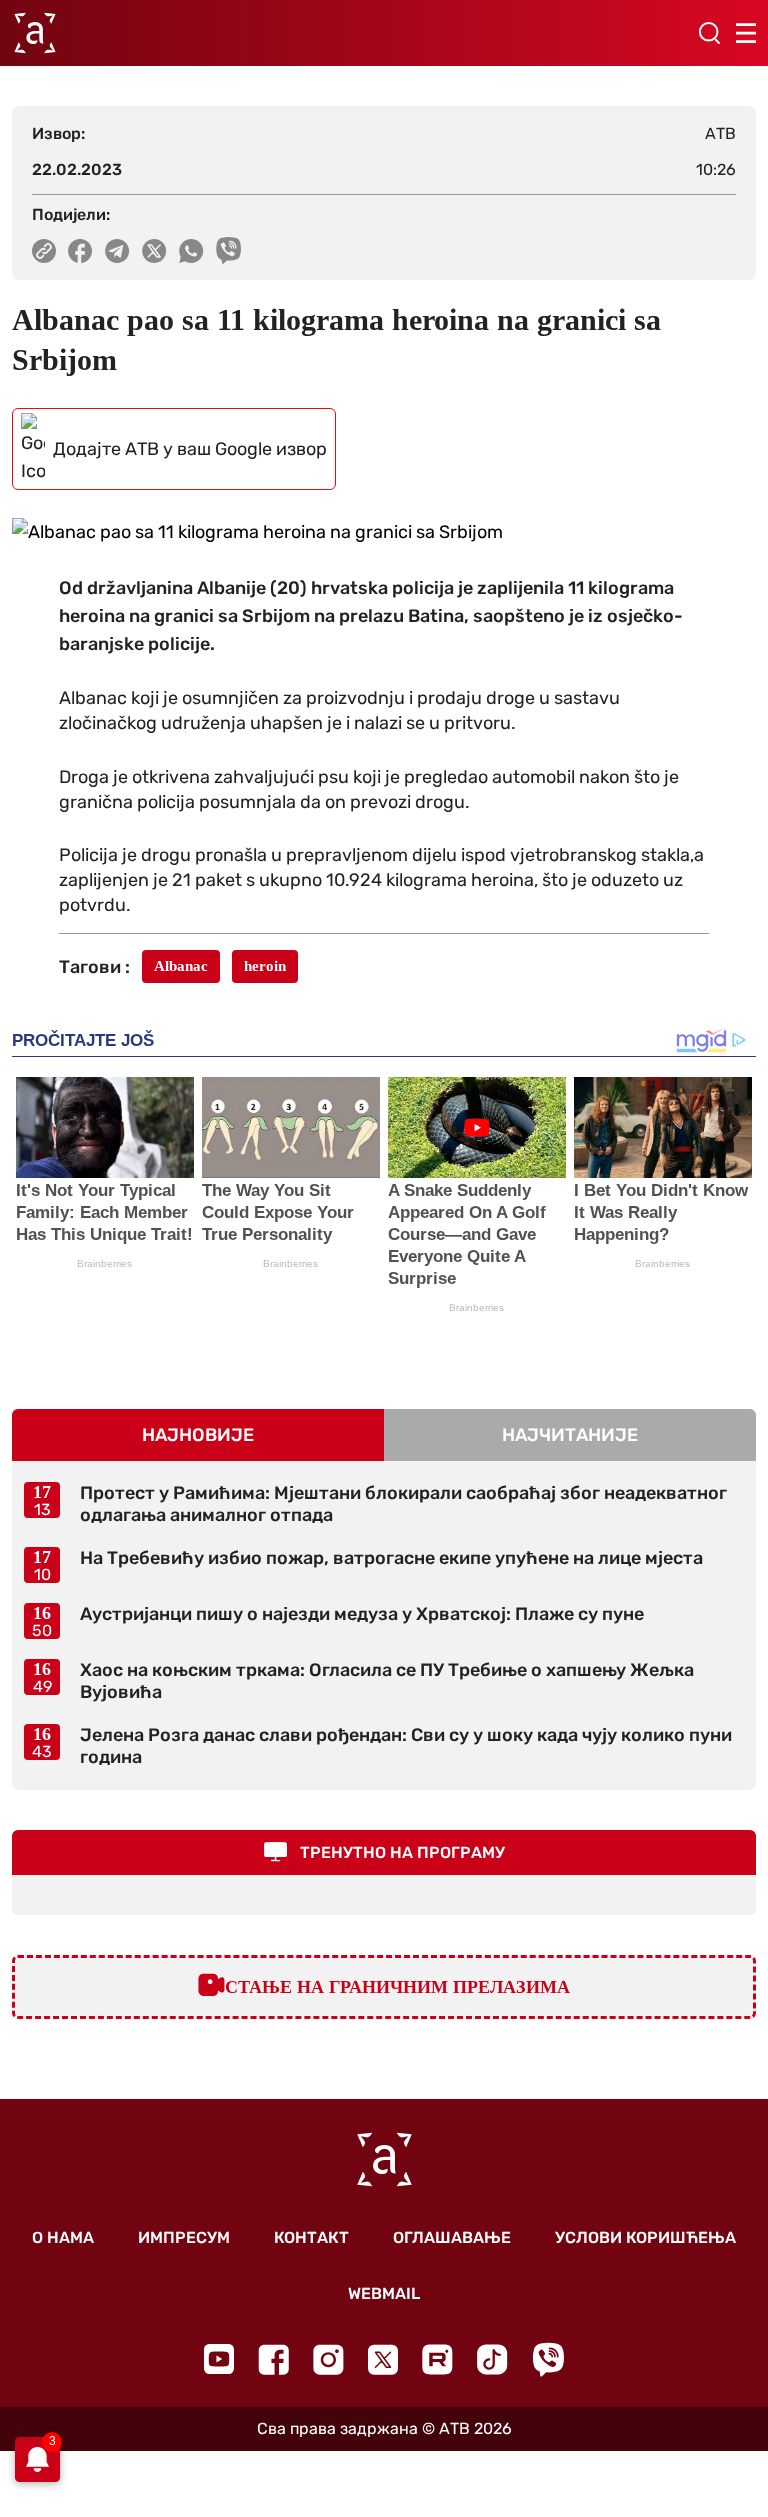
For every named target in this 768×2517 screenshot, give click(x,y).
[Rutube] (437, 2359)
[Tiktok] (492, 2359)
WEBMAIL (384, 2293)
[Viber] (548, 2359)
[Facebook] (273, 2359)
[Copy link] (44, 251)
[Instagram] (328, 2359)
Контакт (311, 2237)
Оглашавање (452, 2237)
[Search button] (709, 33)
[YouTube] (219, 2359)
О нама (63, 2237)
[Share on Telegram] (117, 251)
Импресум (184, 2237)
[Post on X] (154, 251)
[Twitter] (383, 2359)
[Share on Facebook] (80, 251)
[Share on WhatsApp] (191, 251)
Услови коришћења (645, 2237)
